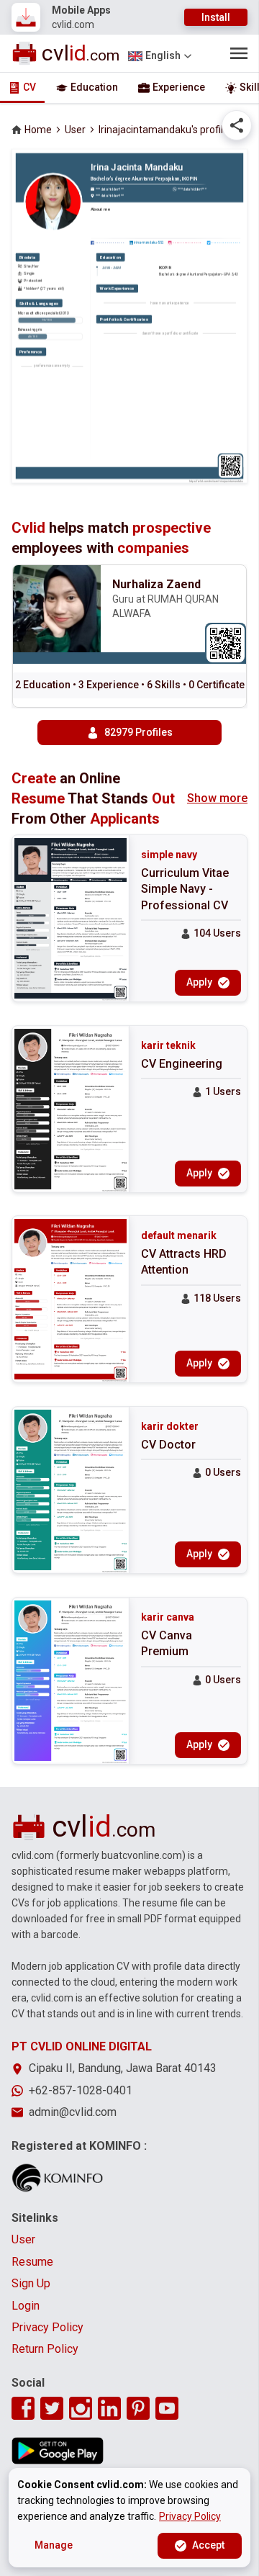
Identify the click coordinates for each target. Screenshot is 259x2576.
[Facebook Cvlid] (23, 2408)
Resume (32, 2262)
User (75, 130)
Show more (217, 798)
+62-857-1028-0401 (81, 2090)
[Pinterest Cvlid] (138, 2408)
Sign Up (31, 2283)
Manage (54, 2545)
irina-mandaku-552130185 (149, 242)
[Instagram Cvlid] (81, 2408)
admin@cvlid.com (73, 2112)
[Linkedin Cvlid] (109, 2408)
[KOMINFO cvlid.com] (58, 2178)
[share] (237, 125)
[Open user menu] (239, 53)
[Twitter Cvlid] (52, 2408)
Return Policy (45, 2349)
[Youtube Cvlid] (167, 2408)
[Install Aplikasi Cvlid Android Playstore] (58, 2451)
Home (38, 130)
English (163, 55)
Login (26, 2306)
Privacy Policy (47, 2327)
